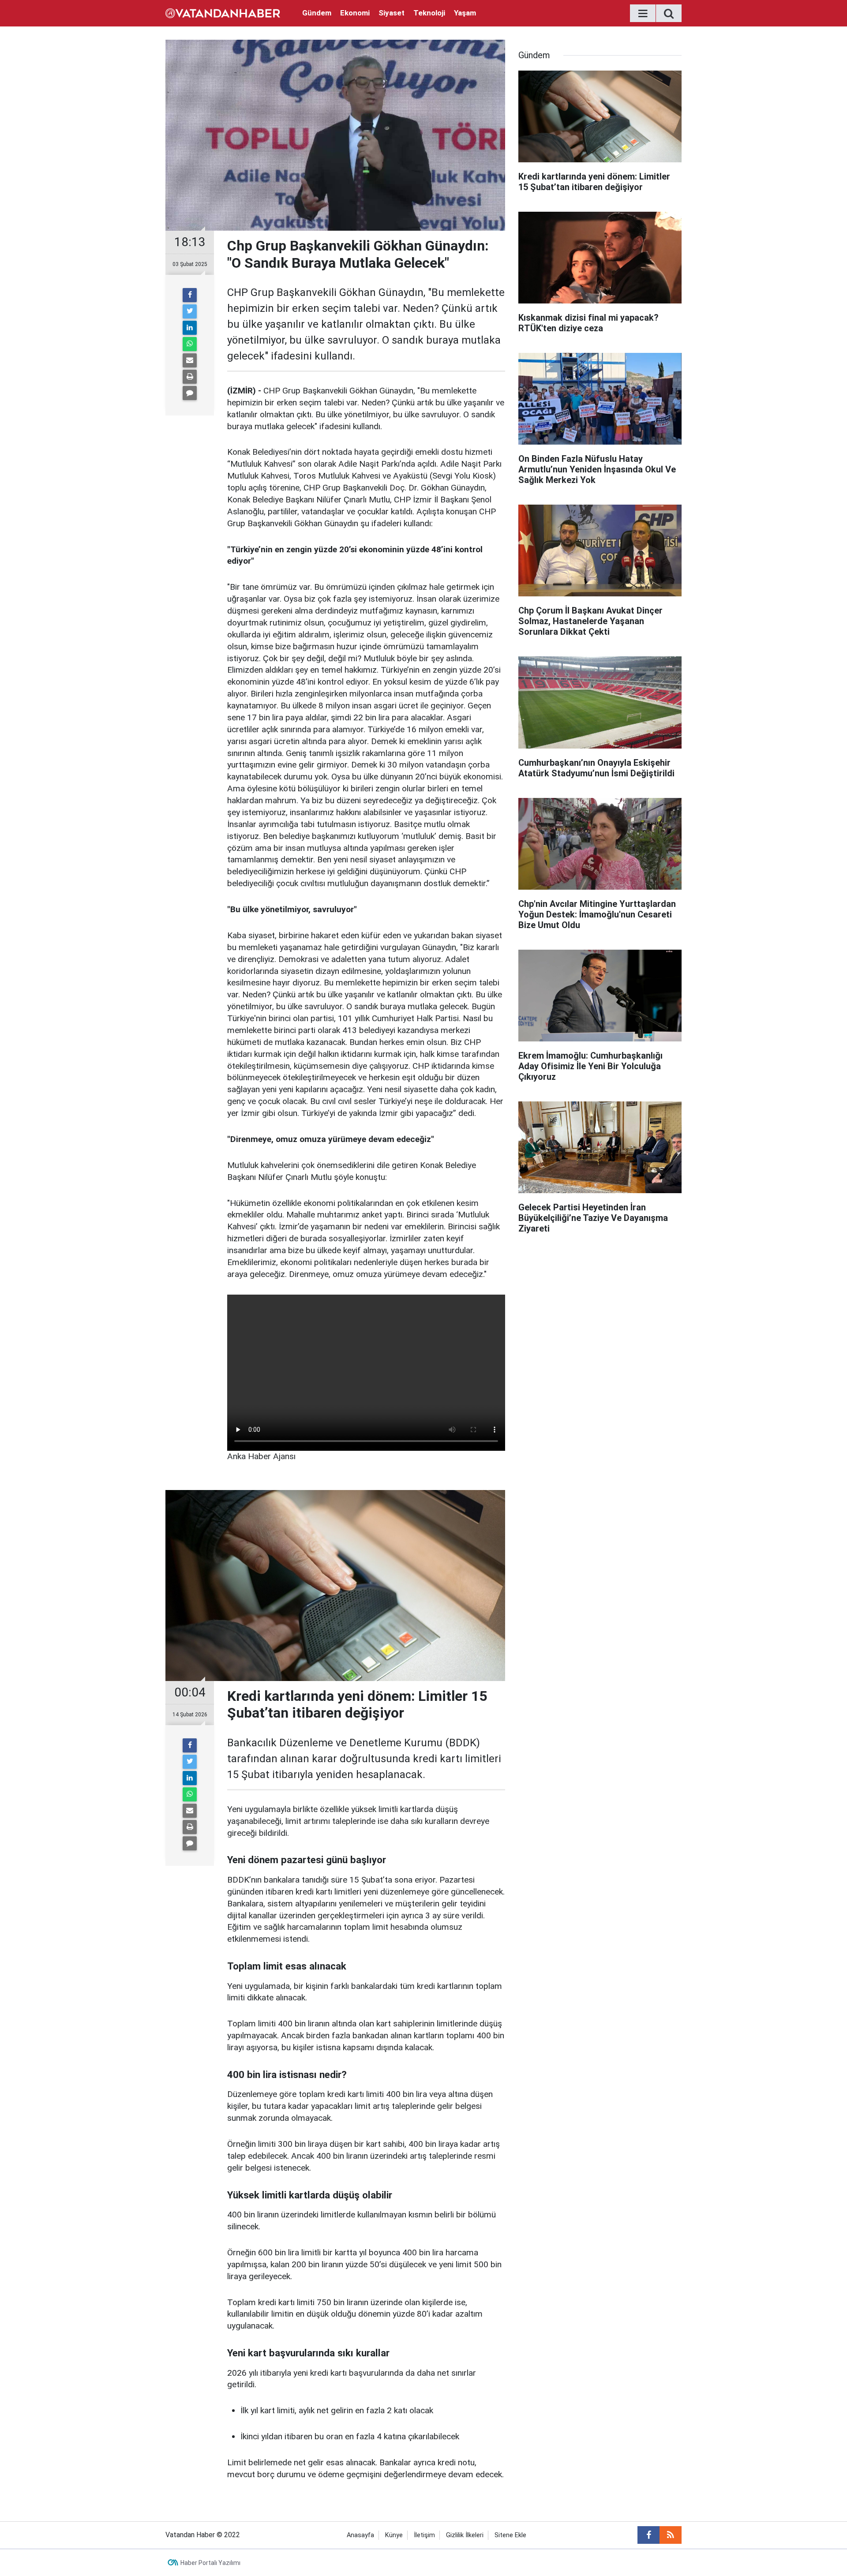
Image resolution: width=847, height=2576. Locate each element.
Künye (394, 2535)
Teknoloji (429, 13)
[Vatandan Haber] (223, 13)
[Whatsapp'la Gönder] (190, 344)
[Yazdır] (190, 377)
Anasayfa (360, 2535)
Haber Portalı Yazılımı (210, 2563)
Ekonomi (355, 13)
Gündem (317, 13)
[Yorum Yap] (190, 393)
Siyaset (392, 13)
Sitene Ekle (510, 2535)
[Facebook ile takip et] (648, 2535)
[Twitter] (190, 311)
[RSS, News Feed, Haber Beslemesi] (671, 2535)
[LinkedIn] (190, 328)
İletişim (424, 2535)
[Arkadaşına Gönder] (190, 360)
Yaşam (465, 13)
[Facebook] (190, 295)
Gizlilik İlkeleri (465, 2535)
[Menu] (643, 14)
